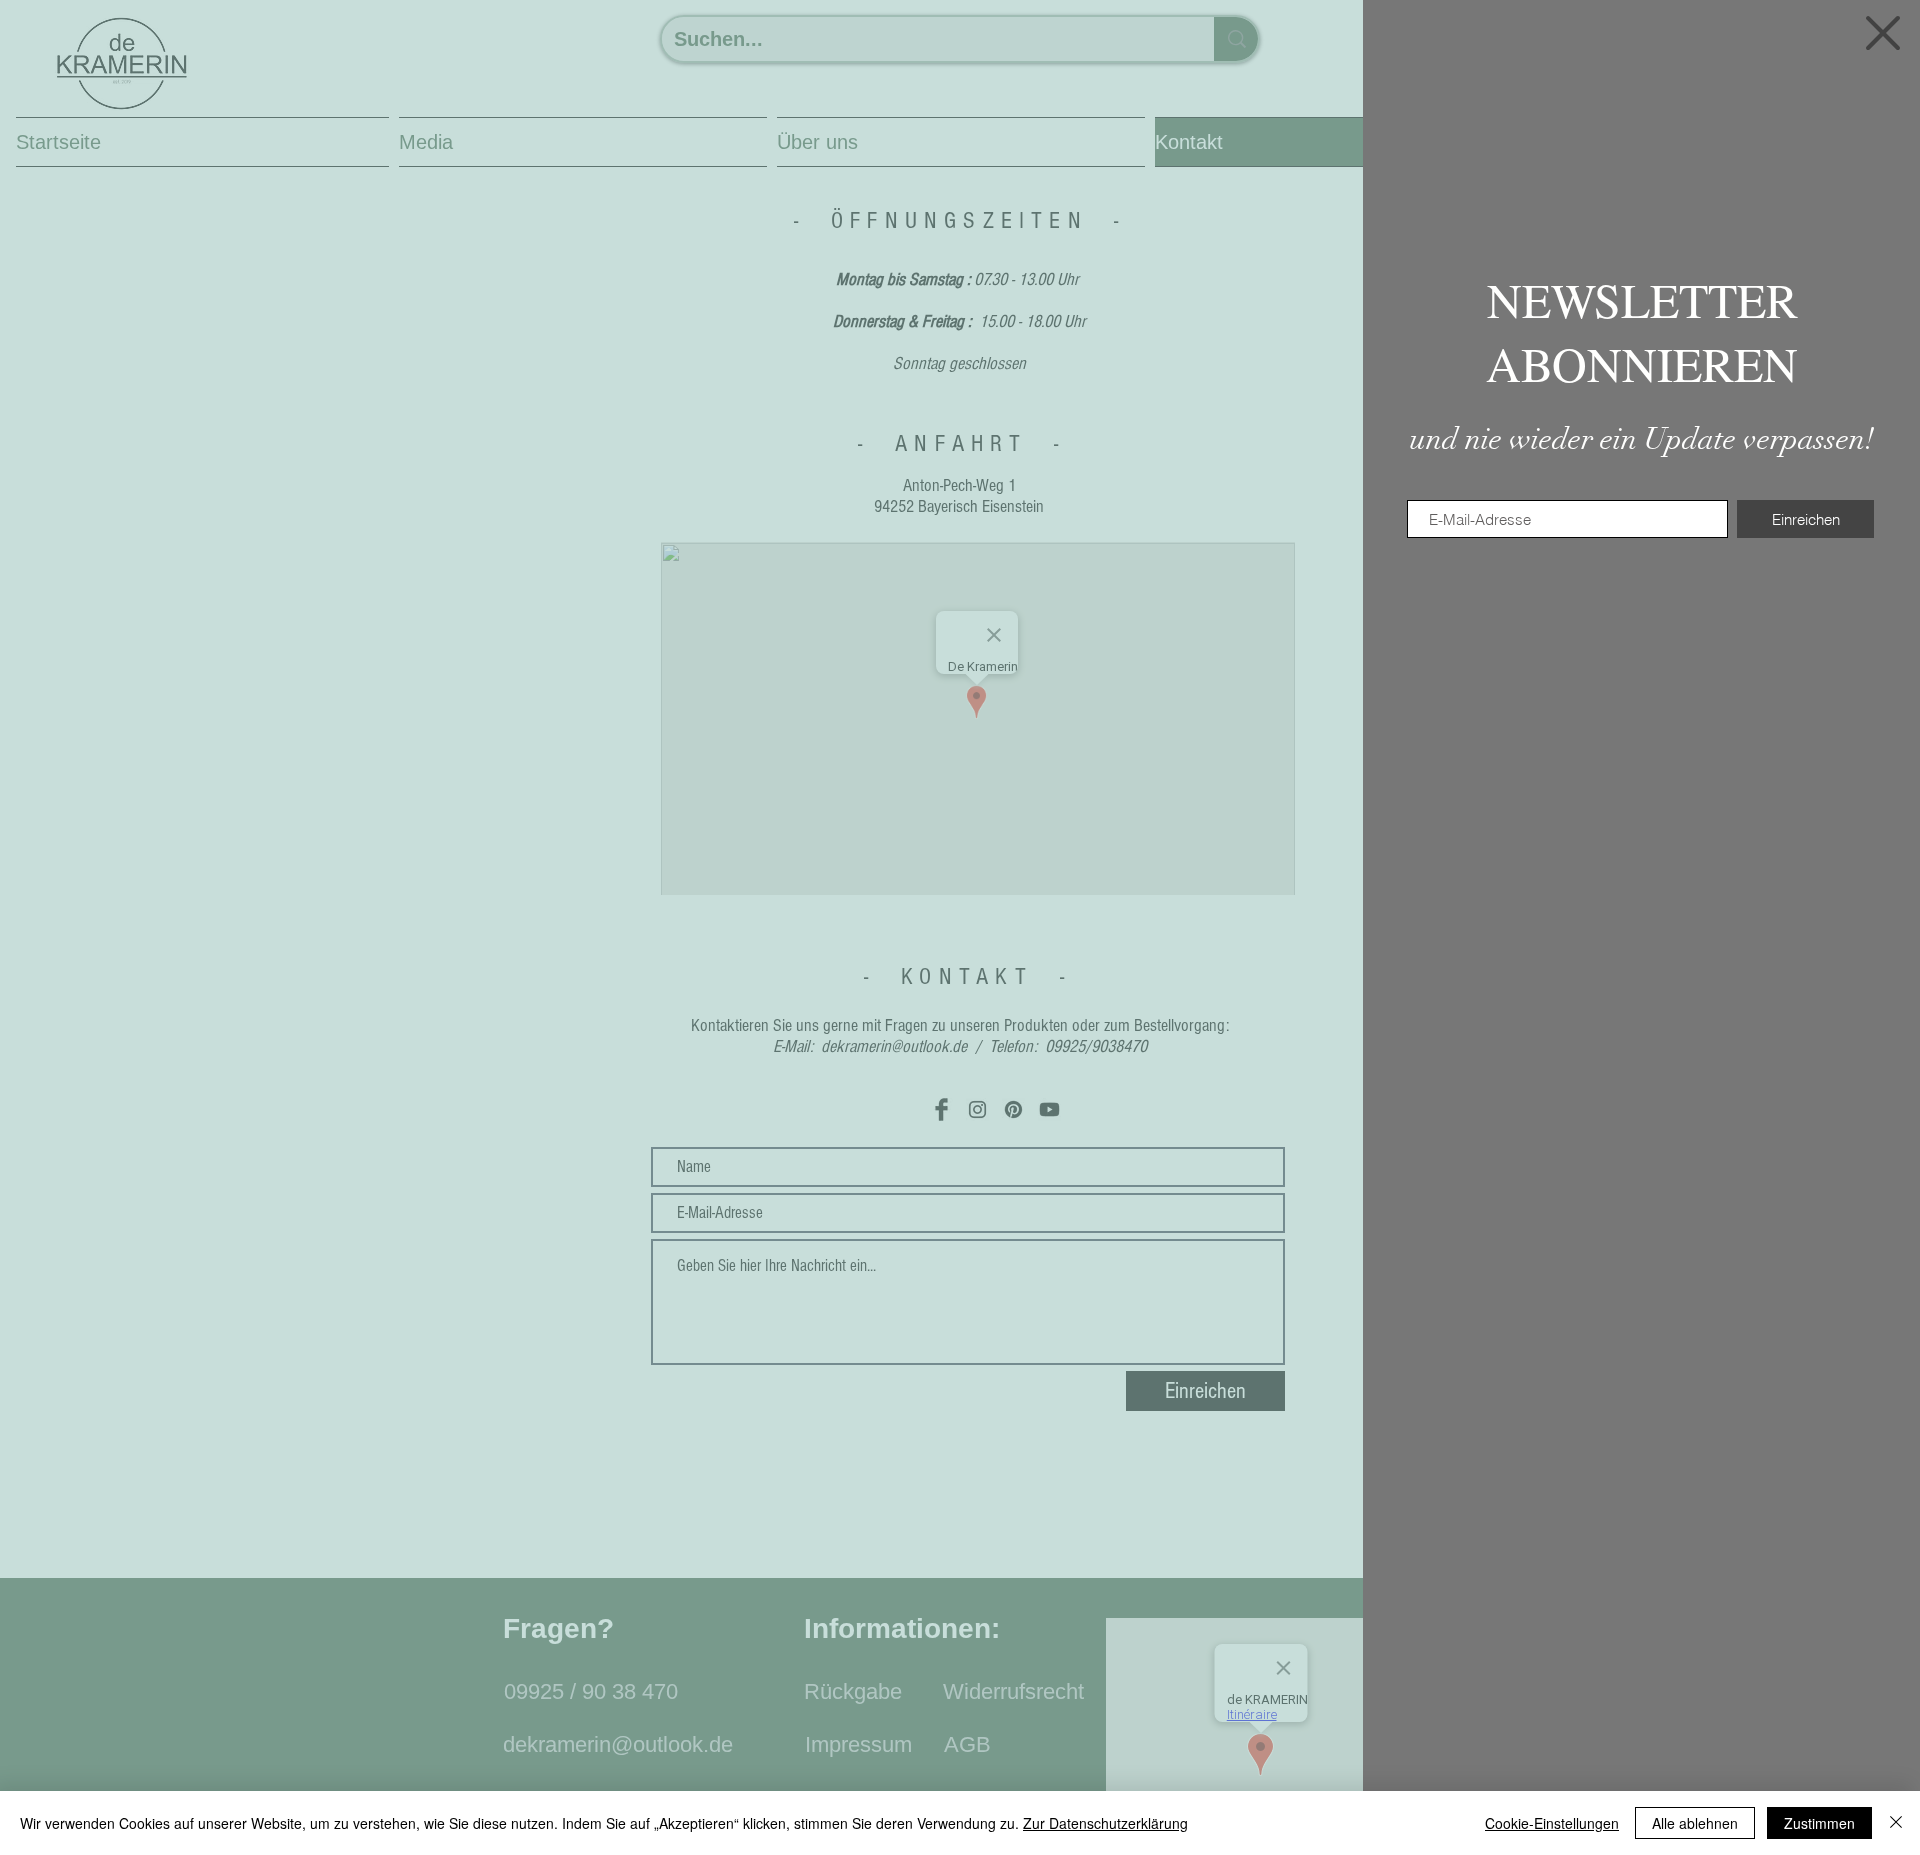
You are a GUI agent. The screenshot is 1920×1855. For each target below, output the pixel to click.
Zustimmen (1819, 1823)
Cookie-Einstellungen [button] (1552, 1823)
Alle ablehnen (1695, 1823)
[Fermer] (1896, 1823)
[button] (1883, 33)
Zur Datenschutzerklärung (1105, 1823)
